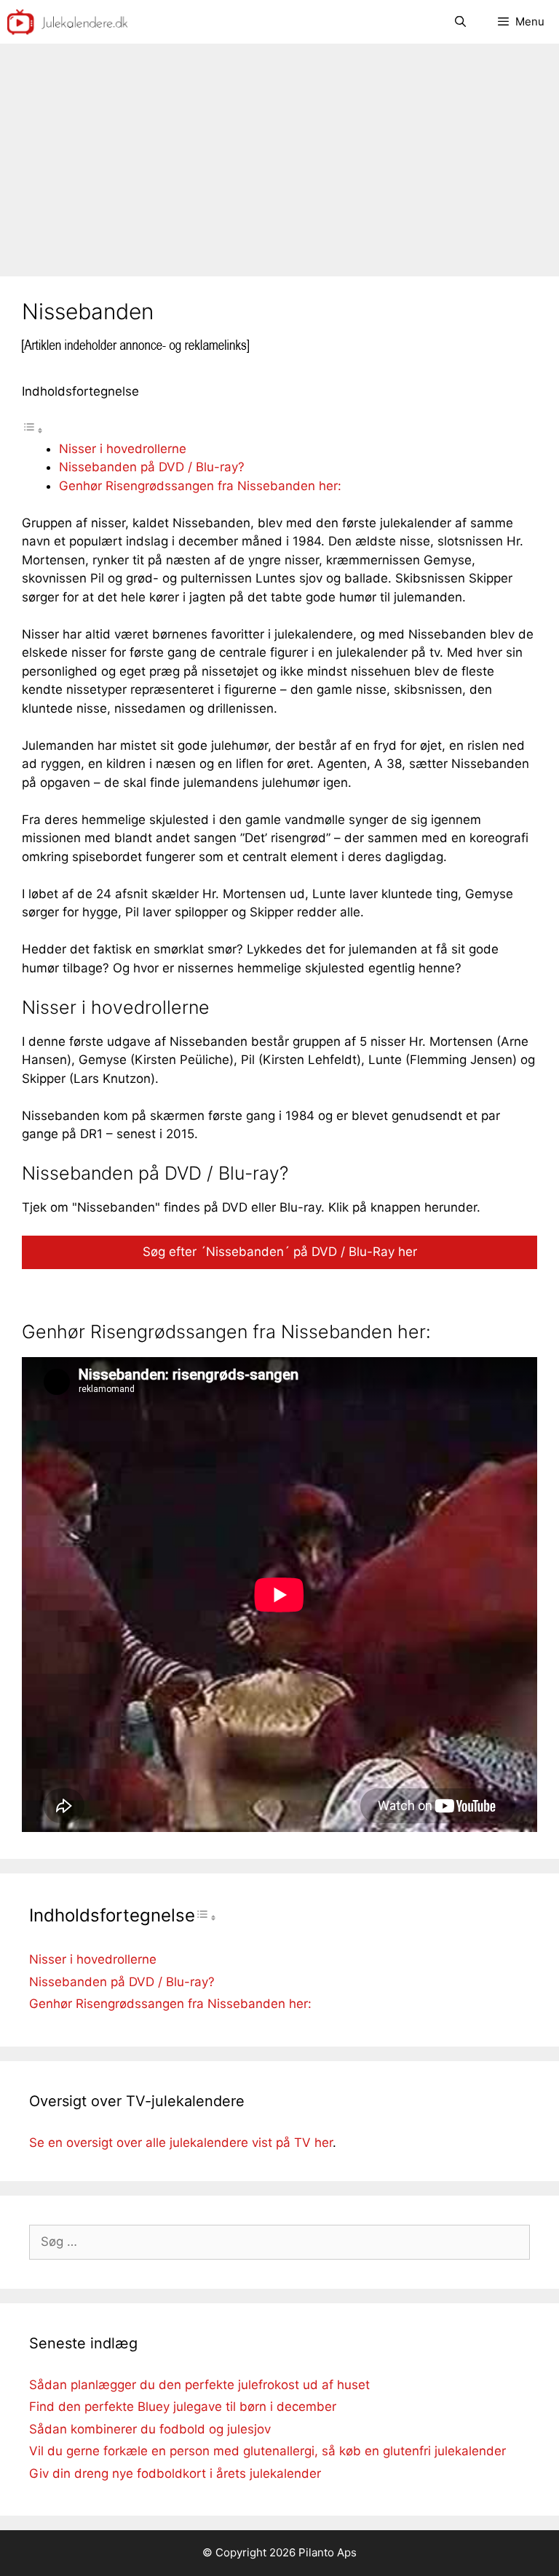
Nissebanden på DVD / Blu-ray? (152, 467)
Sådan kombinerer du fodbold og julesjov (150, 2429)
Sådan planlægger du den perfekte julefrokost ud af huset (199, 2385)
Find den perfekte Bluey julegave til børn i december (183, 2407)
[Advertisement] (279, 153)
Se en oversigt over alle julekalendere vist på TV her (181, 2143)
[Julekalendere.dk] (68, 22)
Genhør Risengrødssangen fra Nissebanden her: (200, 486)
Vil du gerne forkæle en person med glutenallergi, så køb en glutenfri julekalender (267, 2451)
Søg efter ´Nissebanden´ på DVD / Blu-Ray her (280, 1252)
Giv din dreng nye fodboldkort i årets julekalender (175, 2473)
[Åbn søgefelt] (460, 22)
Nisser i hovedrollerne (123, 449)
